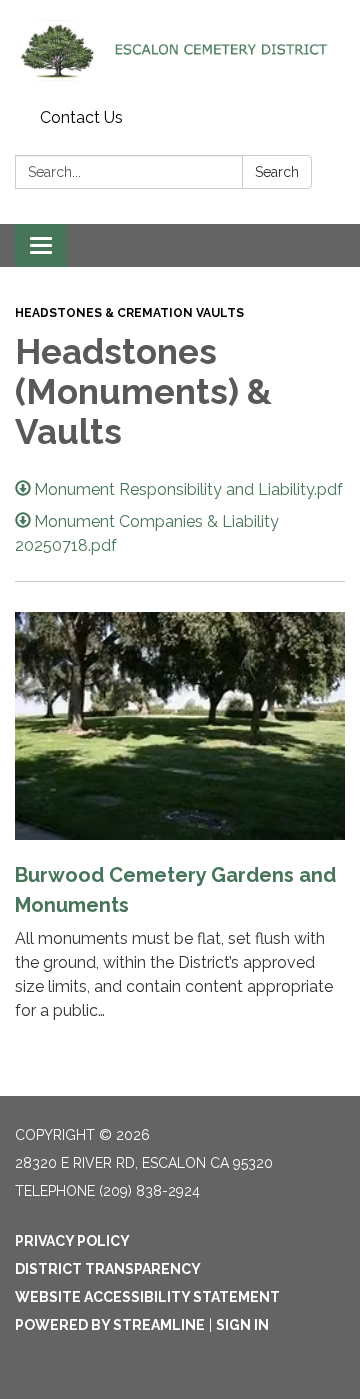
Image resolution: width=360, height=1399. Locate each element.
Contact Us (81, 117)
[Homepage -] (180, 50)
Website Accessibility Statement (147, 1297)
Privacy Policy (72, 1241)
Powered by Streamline (110, 1325)
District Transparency (108, 1269)
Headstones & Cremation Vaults (129, 313)
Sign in (242, 1325)
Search (277, 172)
